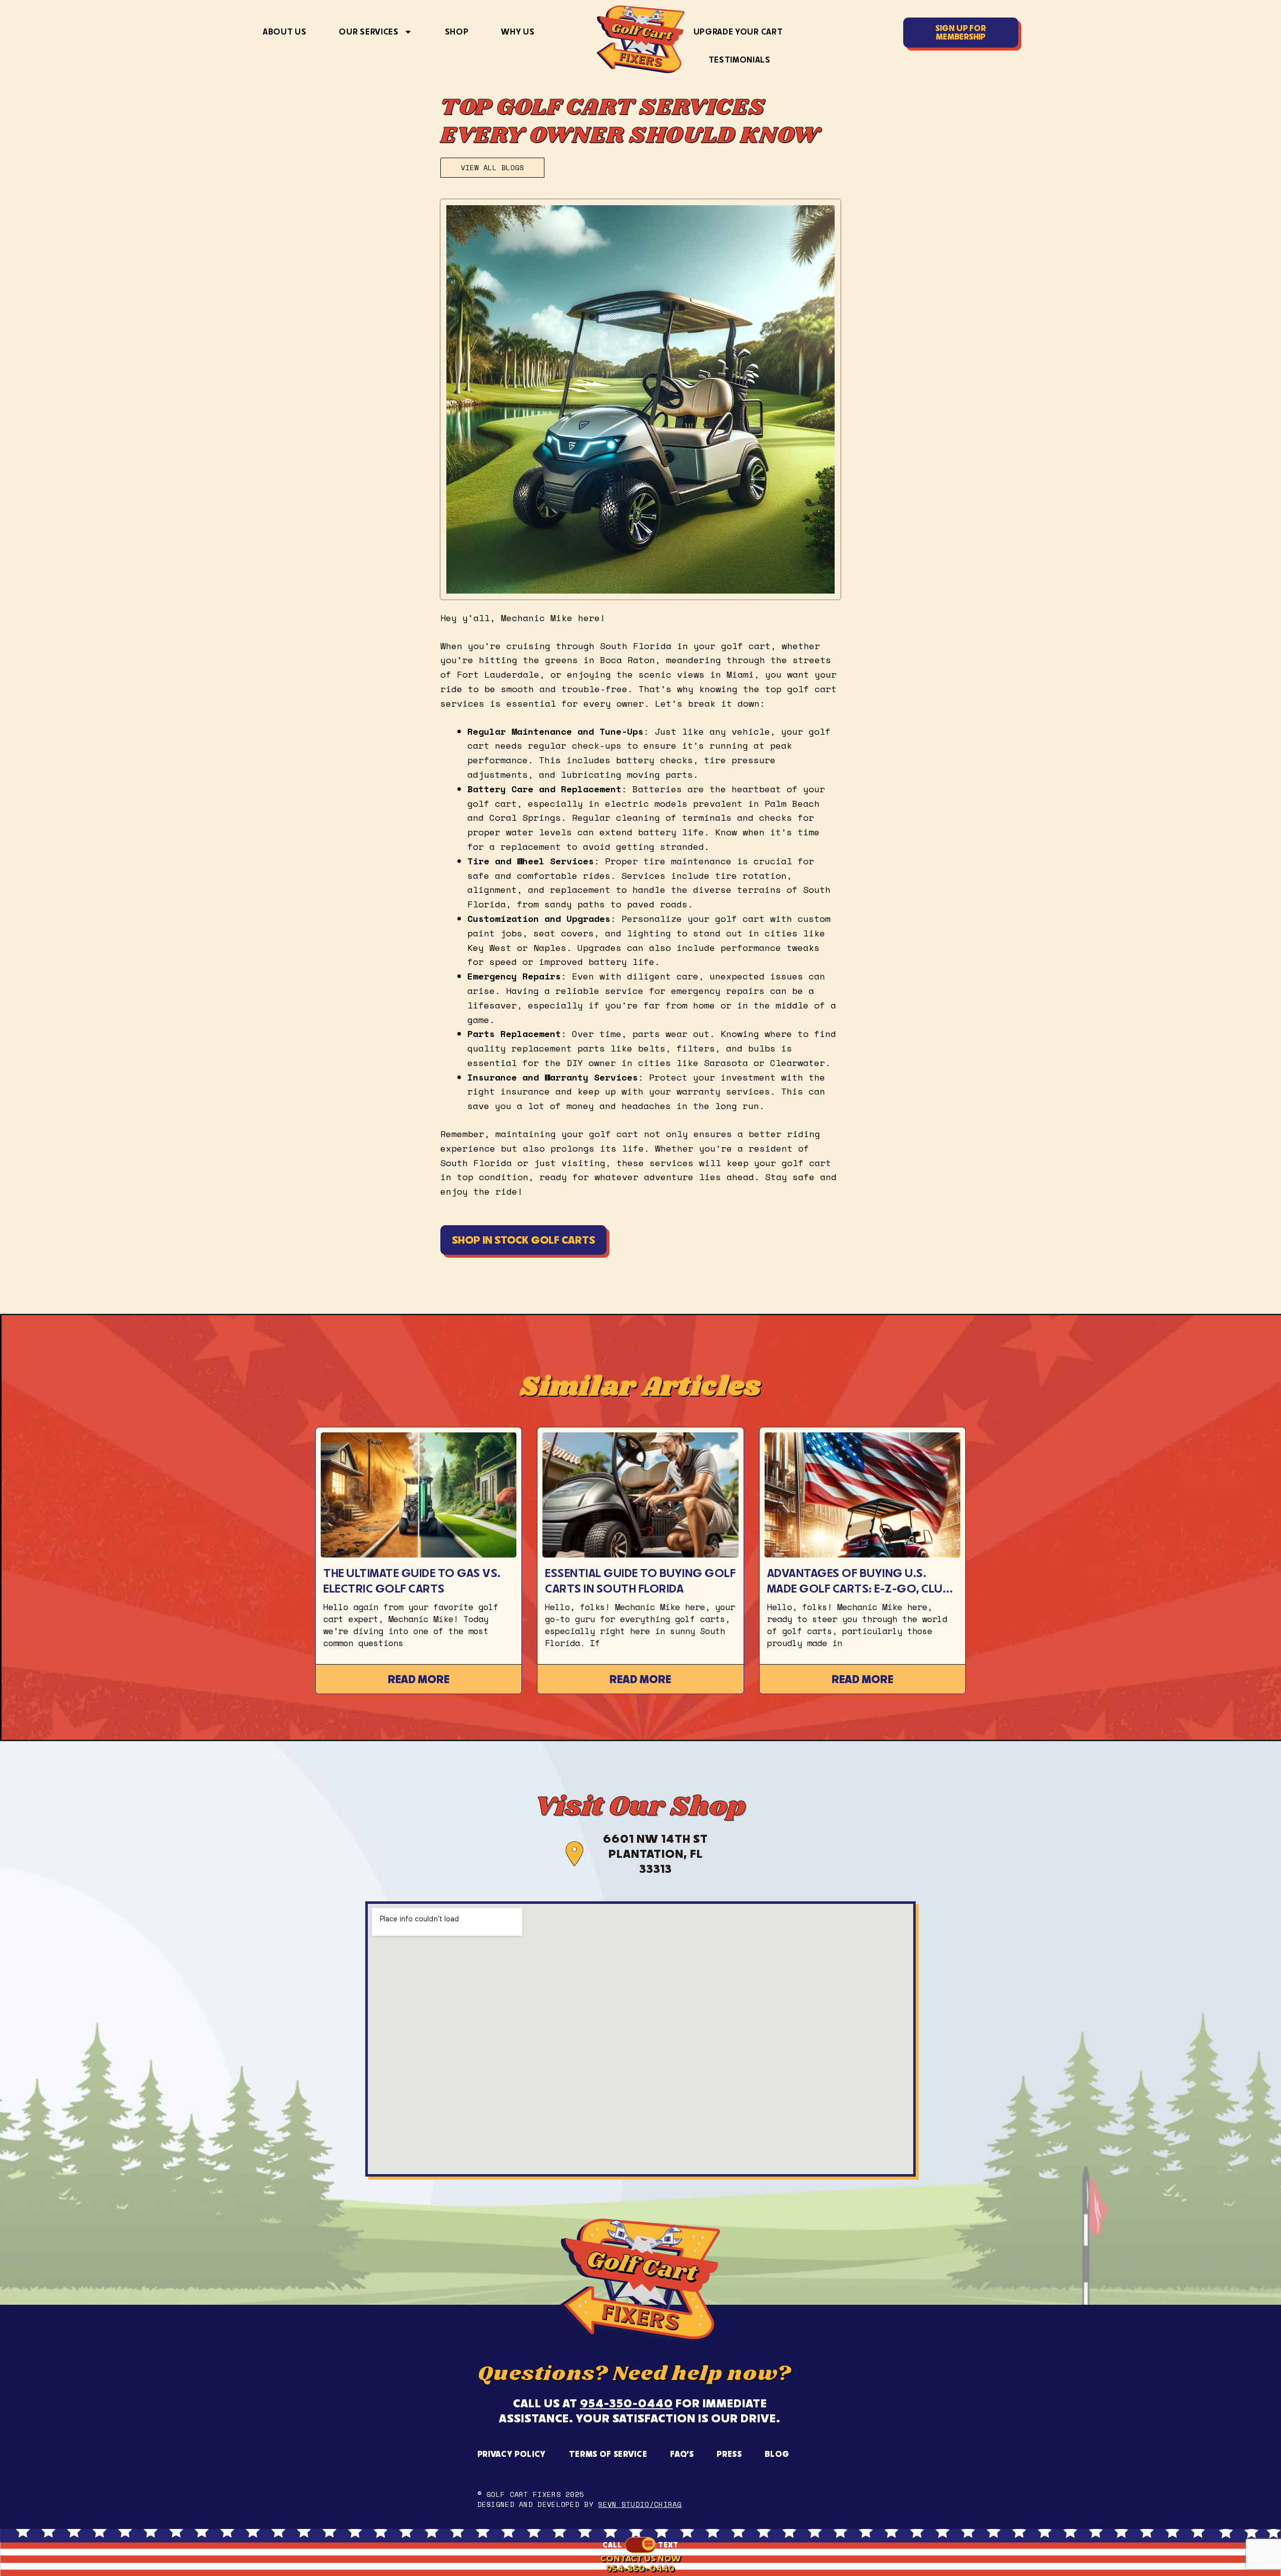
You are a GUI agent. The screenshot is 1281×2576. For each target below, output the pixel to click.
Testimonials (740, 60)
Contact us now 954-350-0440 (640, 2563)
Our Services (369, 32)
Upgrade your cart (738, 32)
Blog (777, 2454)
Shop (457, 32)
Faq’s (682, 2454)
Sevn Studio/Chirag (640, 2504)
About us (284, 32)
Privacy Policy (512, 2454)
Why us (518, 32)
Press (729, 2454)
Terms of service (608, 2454)
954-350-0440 (626, 2403)
